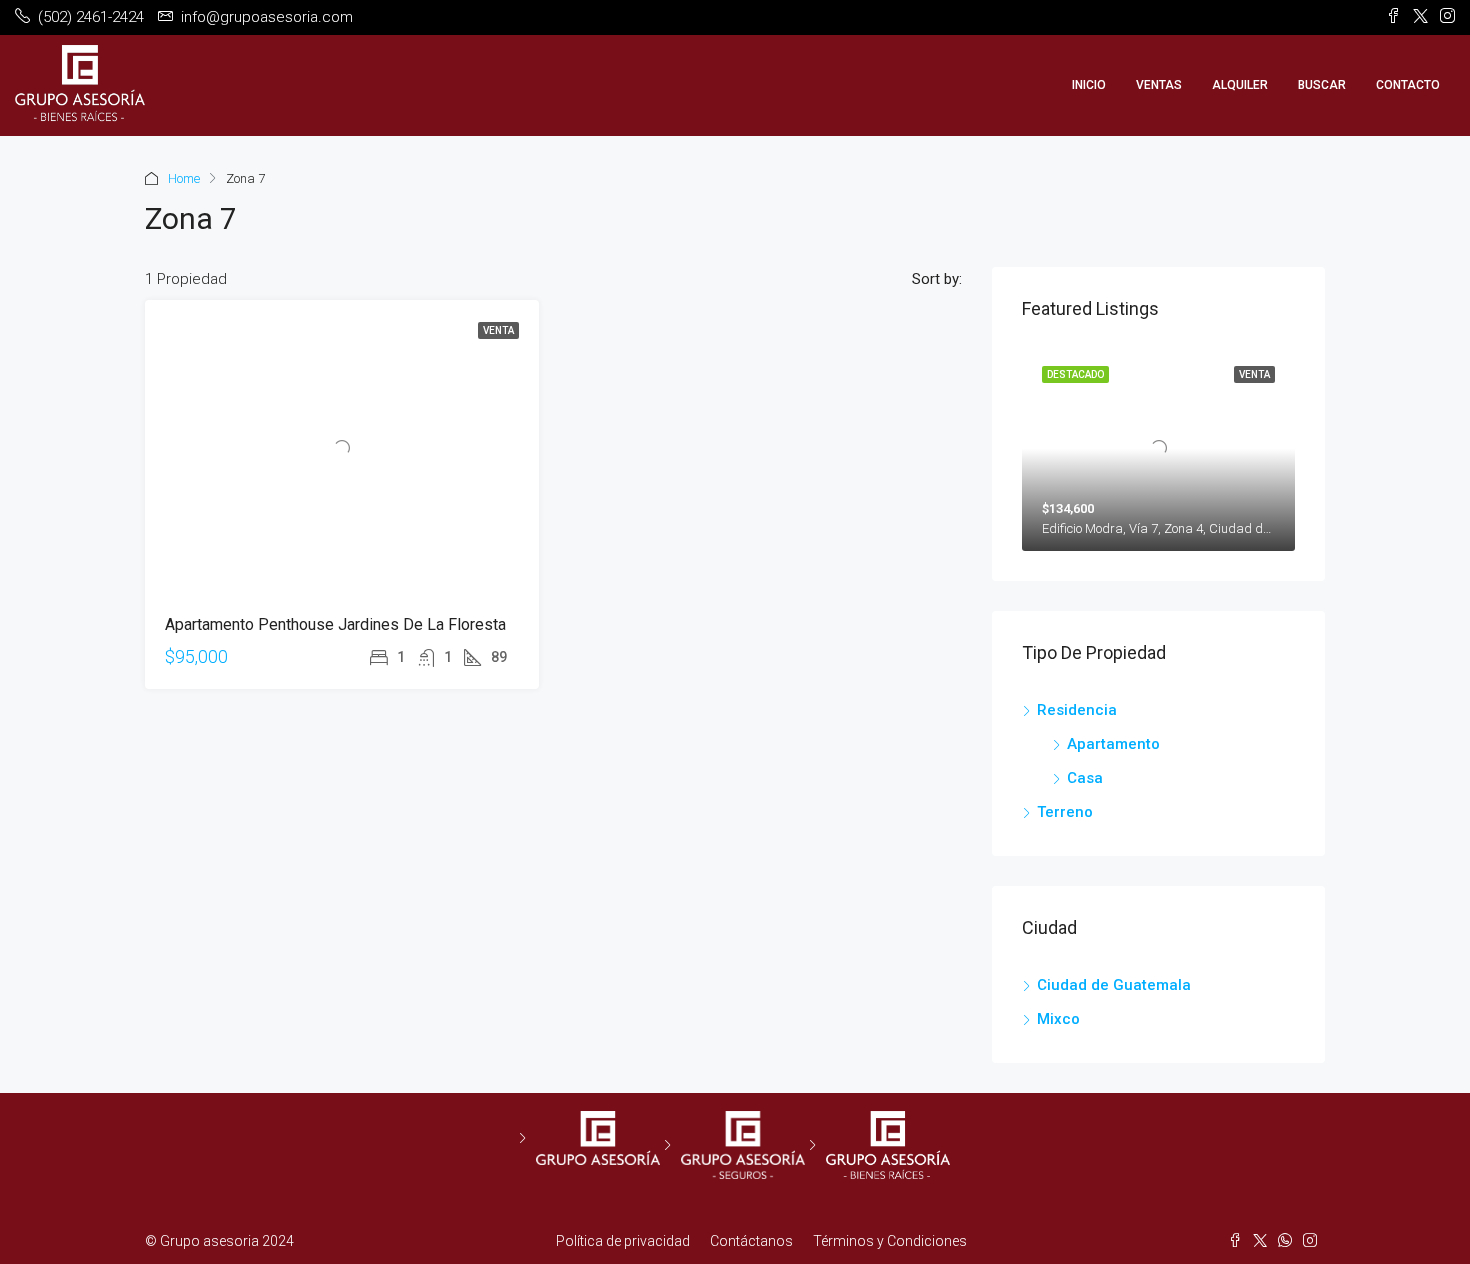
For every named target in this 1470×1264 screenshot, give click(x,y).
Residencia (1077, 710)
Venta (498, 330)
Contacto (1408, 85)
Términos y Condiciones (890, 1241)
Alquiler (1240, 85)
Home (184, 178)
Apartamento (1113, 744)
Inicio (1089, 85)
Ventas (1159, 85)
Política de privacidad (623, 1241)
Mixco (1058, 1019)
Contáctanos (751, 1241)
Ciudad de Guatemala (1114, 985)
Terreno (1065, 812)
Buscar (1322, 85)
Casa (1085, 778)
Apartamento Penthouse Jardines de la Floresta (335, 624)
